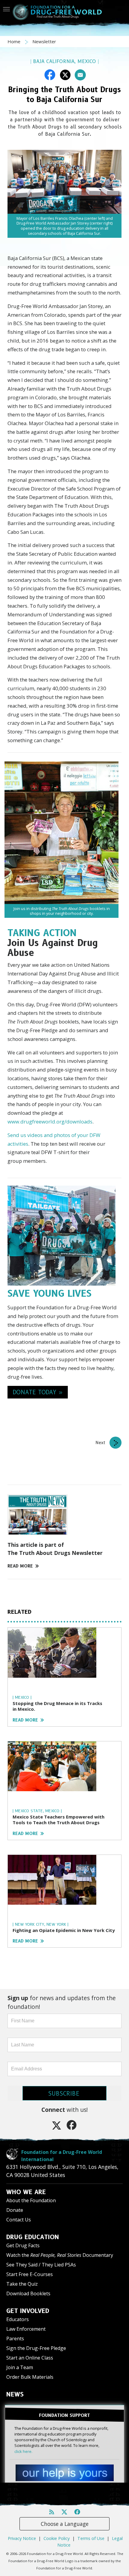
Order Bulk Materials (30, 2377)
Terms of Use (91, 2538)
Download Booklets (28, 2293)
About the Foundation (31, 2200)
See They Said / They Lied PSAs (41, 2265)
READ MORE (20, 1566)
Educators (18, 2319)
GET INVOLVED (28, 2311)
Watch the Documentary (60, 2255)
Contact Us (19, 2220)
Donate (15, 2210)
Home (15, 41)
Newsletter (44, 41)
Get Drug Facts (23, 2245)
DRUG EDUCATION (33, 2237)
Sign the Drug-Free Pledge (36, 2348)
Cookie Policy (57, 2538)
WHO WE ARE (26, 2192)
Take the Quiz (22, 2284)
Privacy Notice (22, 2538)
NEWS (15, 2394)
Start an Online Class (30, 2358)
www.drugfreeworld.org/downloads (50, 1122)
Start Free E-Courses (30, 2274)
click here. (23, 2451)
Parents (15, 2339)
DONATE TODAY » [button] (38, 1392)
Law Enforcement (26, 2329)
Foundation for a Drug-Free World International (62, 2156)
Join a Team (20, 2367)
